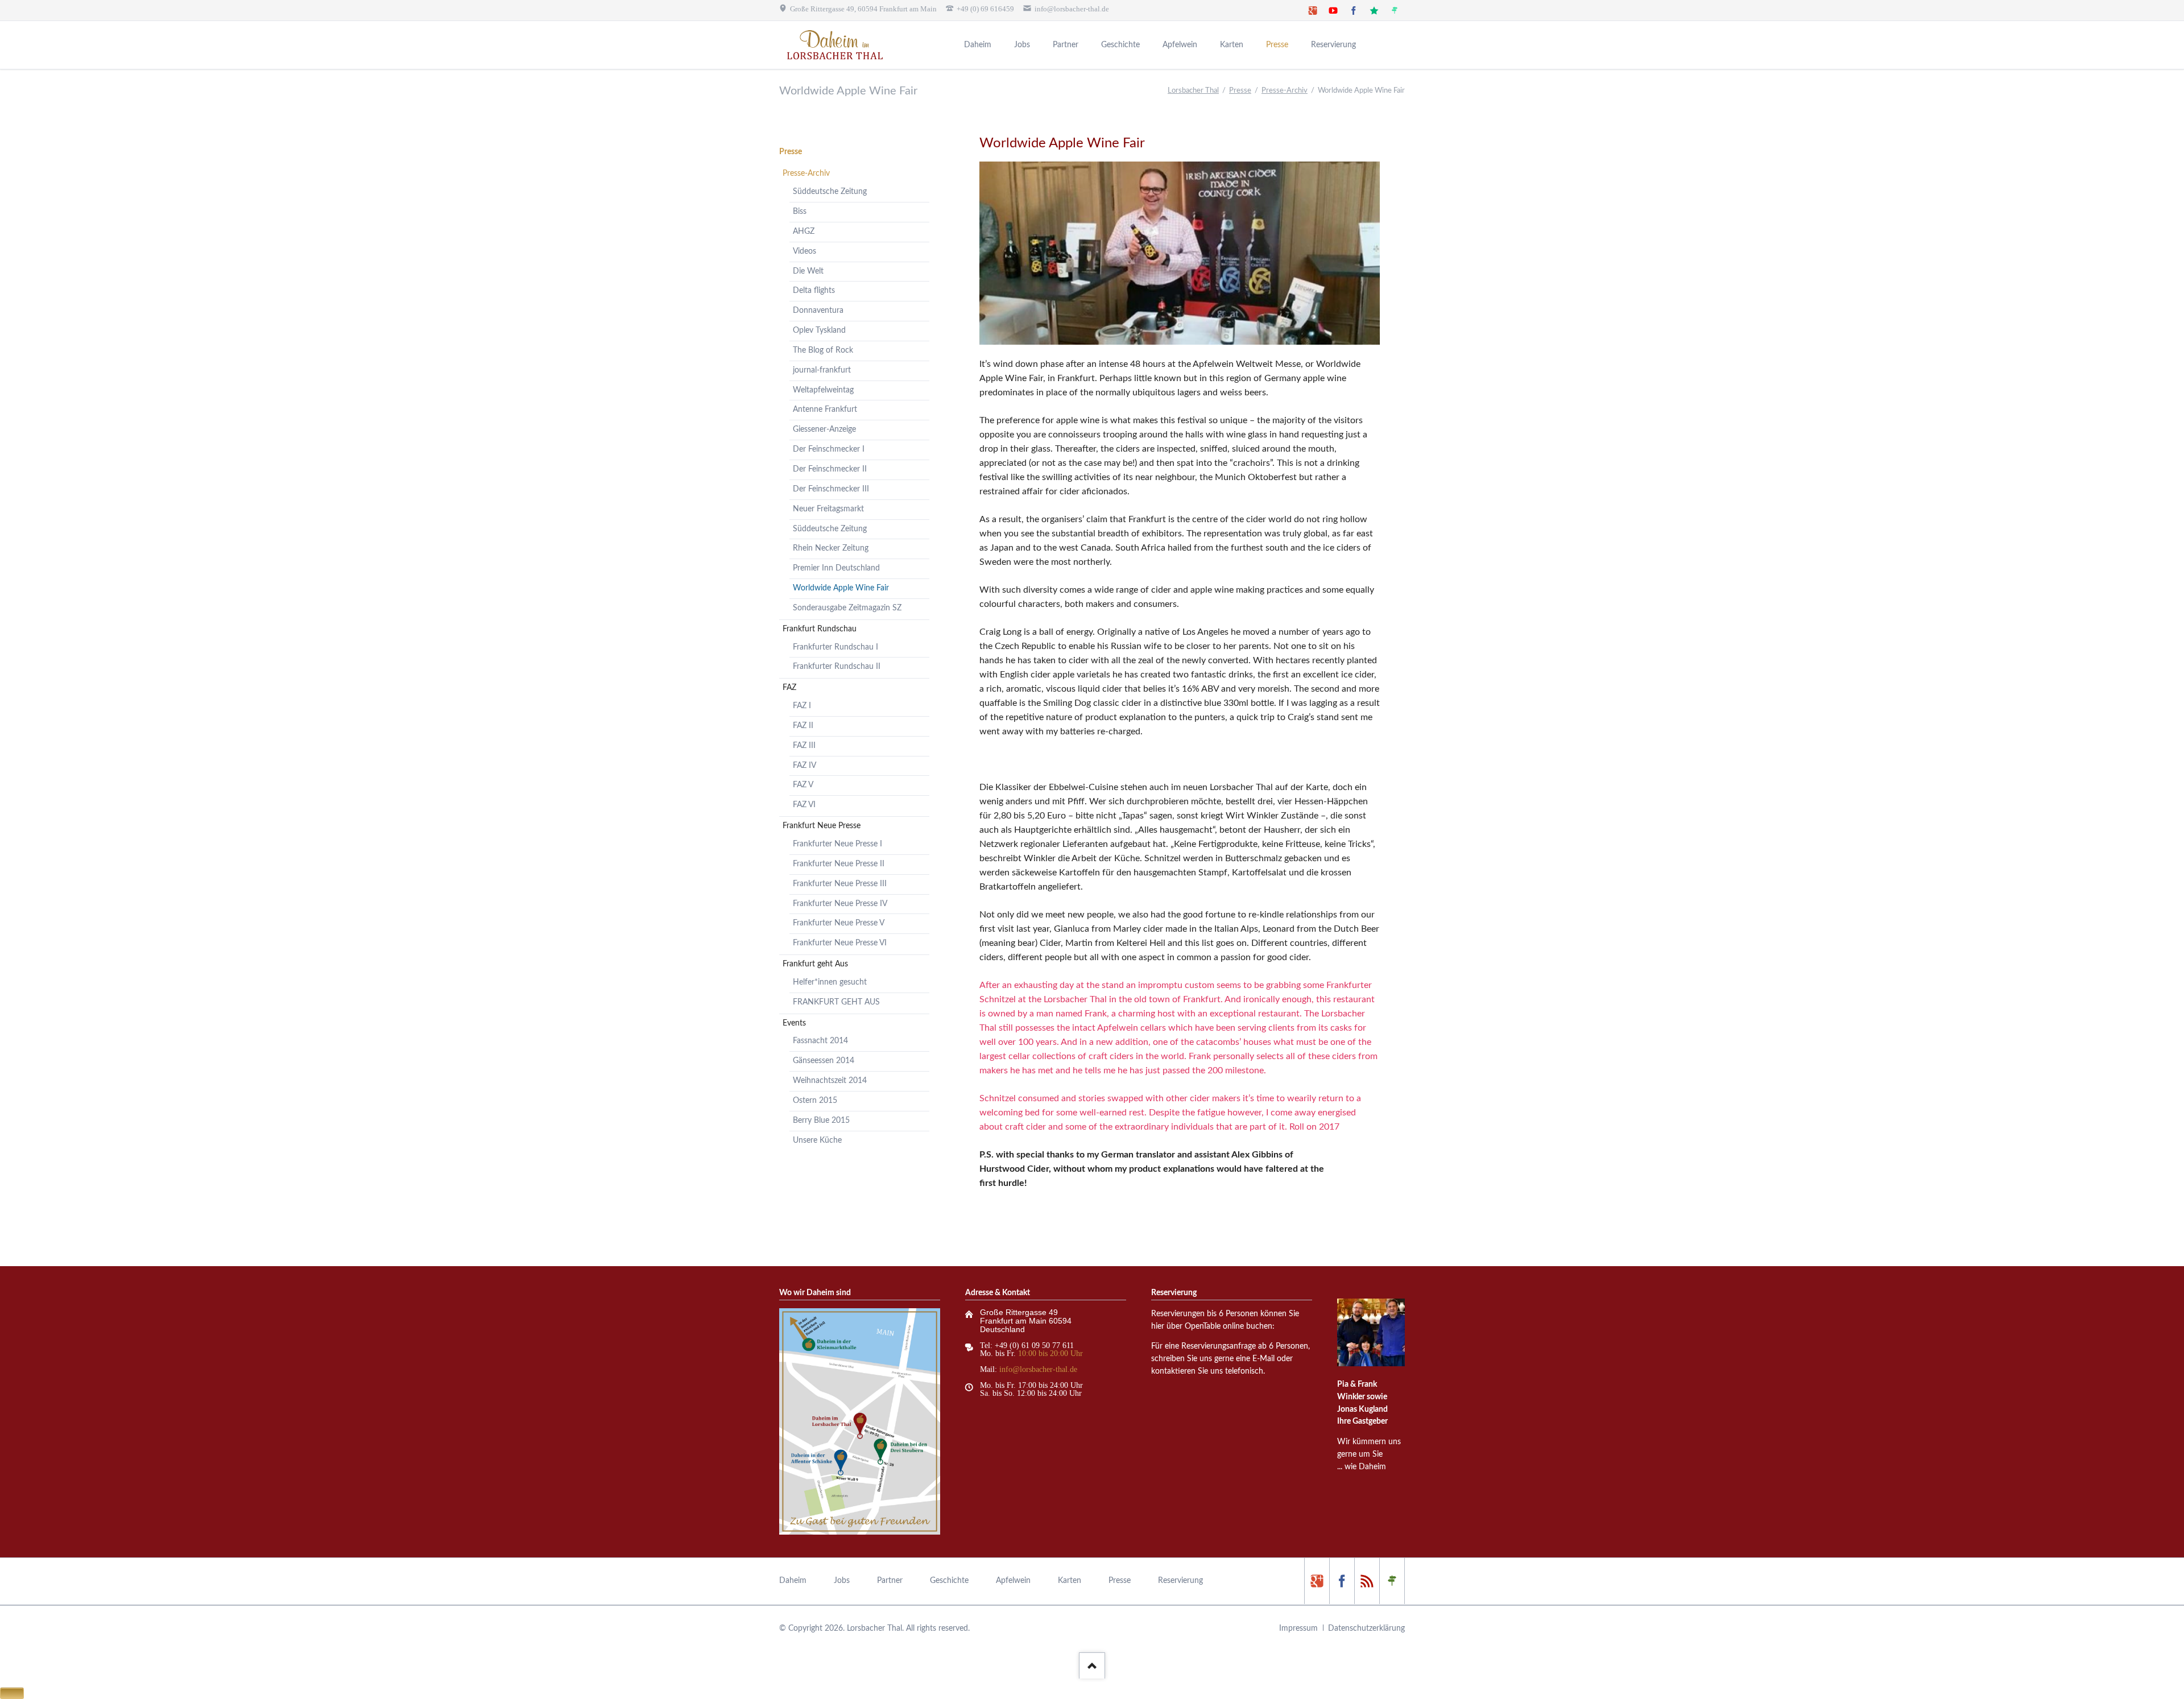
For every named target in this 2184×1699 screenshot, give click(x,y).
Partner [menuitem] (890, 1581)
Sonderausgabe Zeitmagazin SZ (847, 608)
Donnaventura (818, 311)
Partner (1066, 45)
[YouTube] (1333, 10)
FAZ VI (804, 805)
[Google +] (1313, 10)
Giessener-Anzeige (824, 429)
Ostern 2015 (815, 1101)
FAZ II (803, 726)
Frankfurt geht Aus (815, 964)
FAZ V (803, 785)
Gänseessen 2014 (824, 1061)
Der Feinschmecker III (831, 489)
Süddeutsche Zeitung (830, 192)
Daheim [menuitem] (793, 1581)
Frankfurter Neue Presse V (839, 923)
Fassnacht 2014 (820, 1041)
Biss (800, 212)
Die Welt (808, 271)
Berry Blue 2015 (821, 1121)
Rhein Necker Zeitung (831, 548)
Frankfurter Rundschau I (835, 647)
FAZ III (804, 746)
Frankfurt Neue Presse (822, 826)
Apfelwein (1180, 45)
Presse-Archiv (1285, 91)
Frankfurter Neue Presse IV (840, 904)
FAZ (789, 688)
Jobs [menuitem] (842, 1581)
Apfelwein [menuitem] (1013, 1581)
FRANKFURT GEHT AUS (836, 1002)
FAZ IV (804, 766)
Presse (1277, 45)
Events (794, 1023)
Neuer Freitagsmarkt (828, 509)
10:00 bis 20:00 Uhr (1050, 1353)
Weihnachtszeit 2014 (830, 1081)
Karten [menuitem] (1070, 1581)
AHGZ (804, 232)
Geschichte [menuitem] (949, 1581)
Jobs (1022, 45)
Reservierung (1333, 45)
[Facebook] (1354, 10)
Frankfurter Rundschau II (837, 667)
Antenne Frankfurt (825, 410)
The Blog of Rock (823, 350)
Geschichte (1120, 45)
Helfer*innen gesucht (830, 982)
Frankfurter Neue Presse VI (840, 943)
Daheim (978, 45)
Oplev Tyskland (819, 330)
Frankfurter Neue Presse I (837, 844)
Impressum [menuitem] (1298, 1628)
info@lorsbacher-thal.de (1038, 1369)
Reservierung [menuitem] (1180, 1581)
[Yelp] (1367, 1581)
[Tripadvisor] (1395, 10)
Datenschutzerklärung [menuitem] (1366, 1628)
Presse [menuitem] (1120, 1581)
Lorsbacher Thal (1193, 91)
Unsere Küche (817, 1140)
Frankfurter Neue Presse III (840, 884)
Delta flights (814, 291)
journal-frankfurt (822, 370)
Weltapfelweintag (823, 390)
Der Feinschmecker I (829, 449)
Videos (804, 251)
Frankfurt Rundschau (820, 629)
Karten (1232, 45)
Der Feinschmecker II (830, 469)
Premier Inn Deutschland (836, 568)
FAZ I (802, 706)
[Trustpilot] (1374, 10)
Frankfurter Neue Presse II (839, 864)
